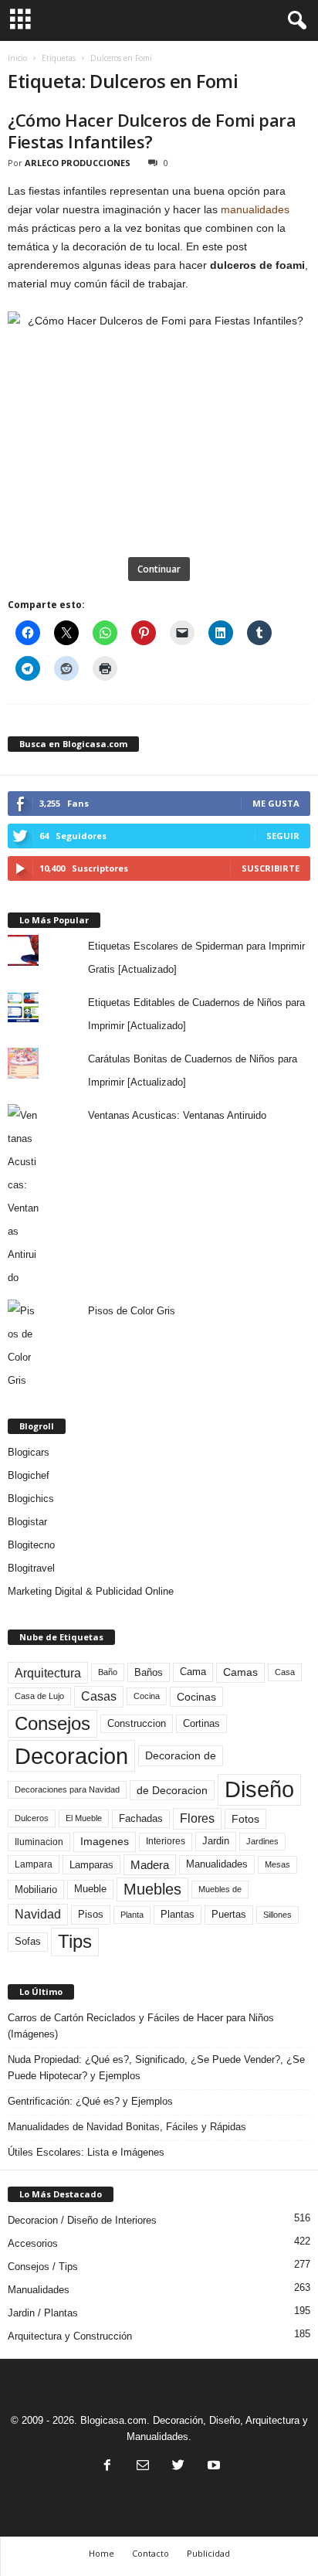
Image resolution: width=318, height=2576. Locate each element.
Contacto (151, 2553)
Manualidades (217, 1864)
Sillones (277, 1915)
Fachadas (141, 1819)
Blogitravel (31, 1568)
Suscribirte (271, 868)
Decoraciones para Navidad (67, 1789)
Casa (285, 1672)
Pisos (91, 1915)
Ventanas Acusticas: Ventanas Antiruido (177, 1115)
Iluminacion (39, 1842)
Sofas (28, 1942)
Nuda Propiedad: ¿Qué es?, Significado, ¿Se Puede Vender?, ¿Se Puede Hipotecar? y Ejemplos (156, 2068)
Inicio (17, 58)
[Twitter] (178, 2467)
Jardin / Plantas (43, 2313)
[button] (294, 21)
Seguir (283, 836)
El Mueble (84, 1818)
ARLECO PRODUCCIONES (78, 163)
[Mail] (143, 2467)
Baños (149, 1672)
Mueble (90, 1889)
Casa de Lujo (39, 1696)
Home (101, 2553)
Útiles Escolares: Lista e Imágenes (86, 2152)
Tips (75, 1941)
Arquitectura (48, 1673)
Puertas (229, 1915)
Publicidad (208, 2553)
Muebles (152, 1889)
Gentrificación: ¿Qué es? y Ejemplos (90, 2101)
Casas (99, 1696)
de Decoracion (172, 1790)
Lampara (34, 1864)
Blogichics (31, 1499)
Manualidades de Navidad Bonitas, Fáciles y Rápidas (127, 2127)
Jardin (216, 1841)
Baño (108, 1672)
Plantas (178, 1914)
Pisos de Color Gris (132, 1311)
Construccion (137, 1724)
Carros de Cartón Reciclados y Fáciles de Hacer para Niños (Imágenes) (141, 2026)
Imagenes (105, 1841)
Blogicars (29, 1452)
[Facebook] (107, 2467)
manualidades (255, 209)
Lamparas (91, 1865)
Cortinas (201, 1724)
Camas (240, 1672)
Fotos (245, 1819)
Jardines (262, 1841)
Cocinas (196, 1697)
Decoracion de (181, 1755)
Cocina (147, 1696)
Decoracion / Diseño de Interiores (82, 2220)
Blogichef (29, 1475)
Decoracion (71, 1756)
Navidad (38, 1914)
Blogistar (27, 1522)
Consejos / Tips (43, 2267)
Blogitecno (31, 1545)
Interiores (166, 1841)
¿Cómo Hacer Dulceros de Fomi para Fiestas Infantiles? (152, 131)
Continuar (159, 569)
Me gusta (276, 803)
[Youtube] (212, 2467)
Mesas (277, 1864)
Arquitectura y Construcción (70, 2336)
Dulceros (32, 1818)
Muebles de (220, 1889)
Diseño (259, 1789)
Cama (193, 1672)
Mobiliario (36, 1890)
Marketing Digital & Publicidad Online (91, 1591)
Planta (132, 1915)
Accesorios (33, 2243)
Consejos (52, 1723)
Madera (150, 1865)
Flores (197, 1818)
